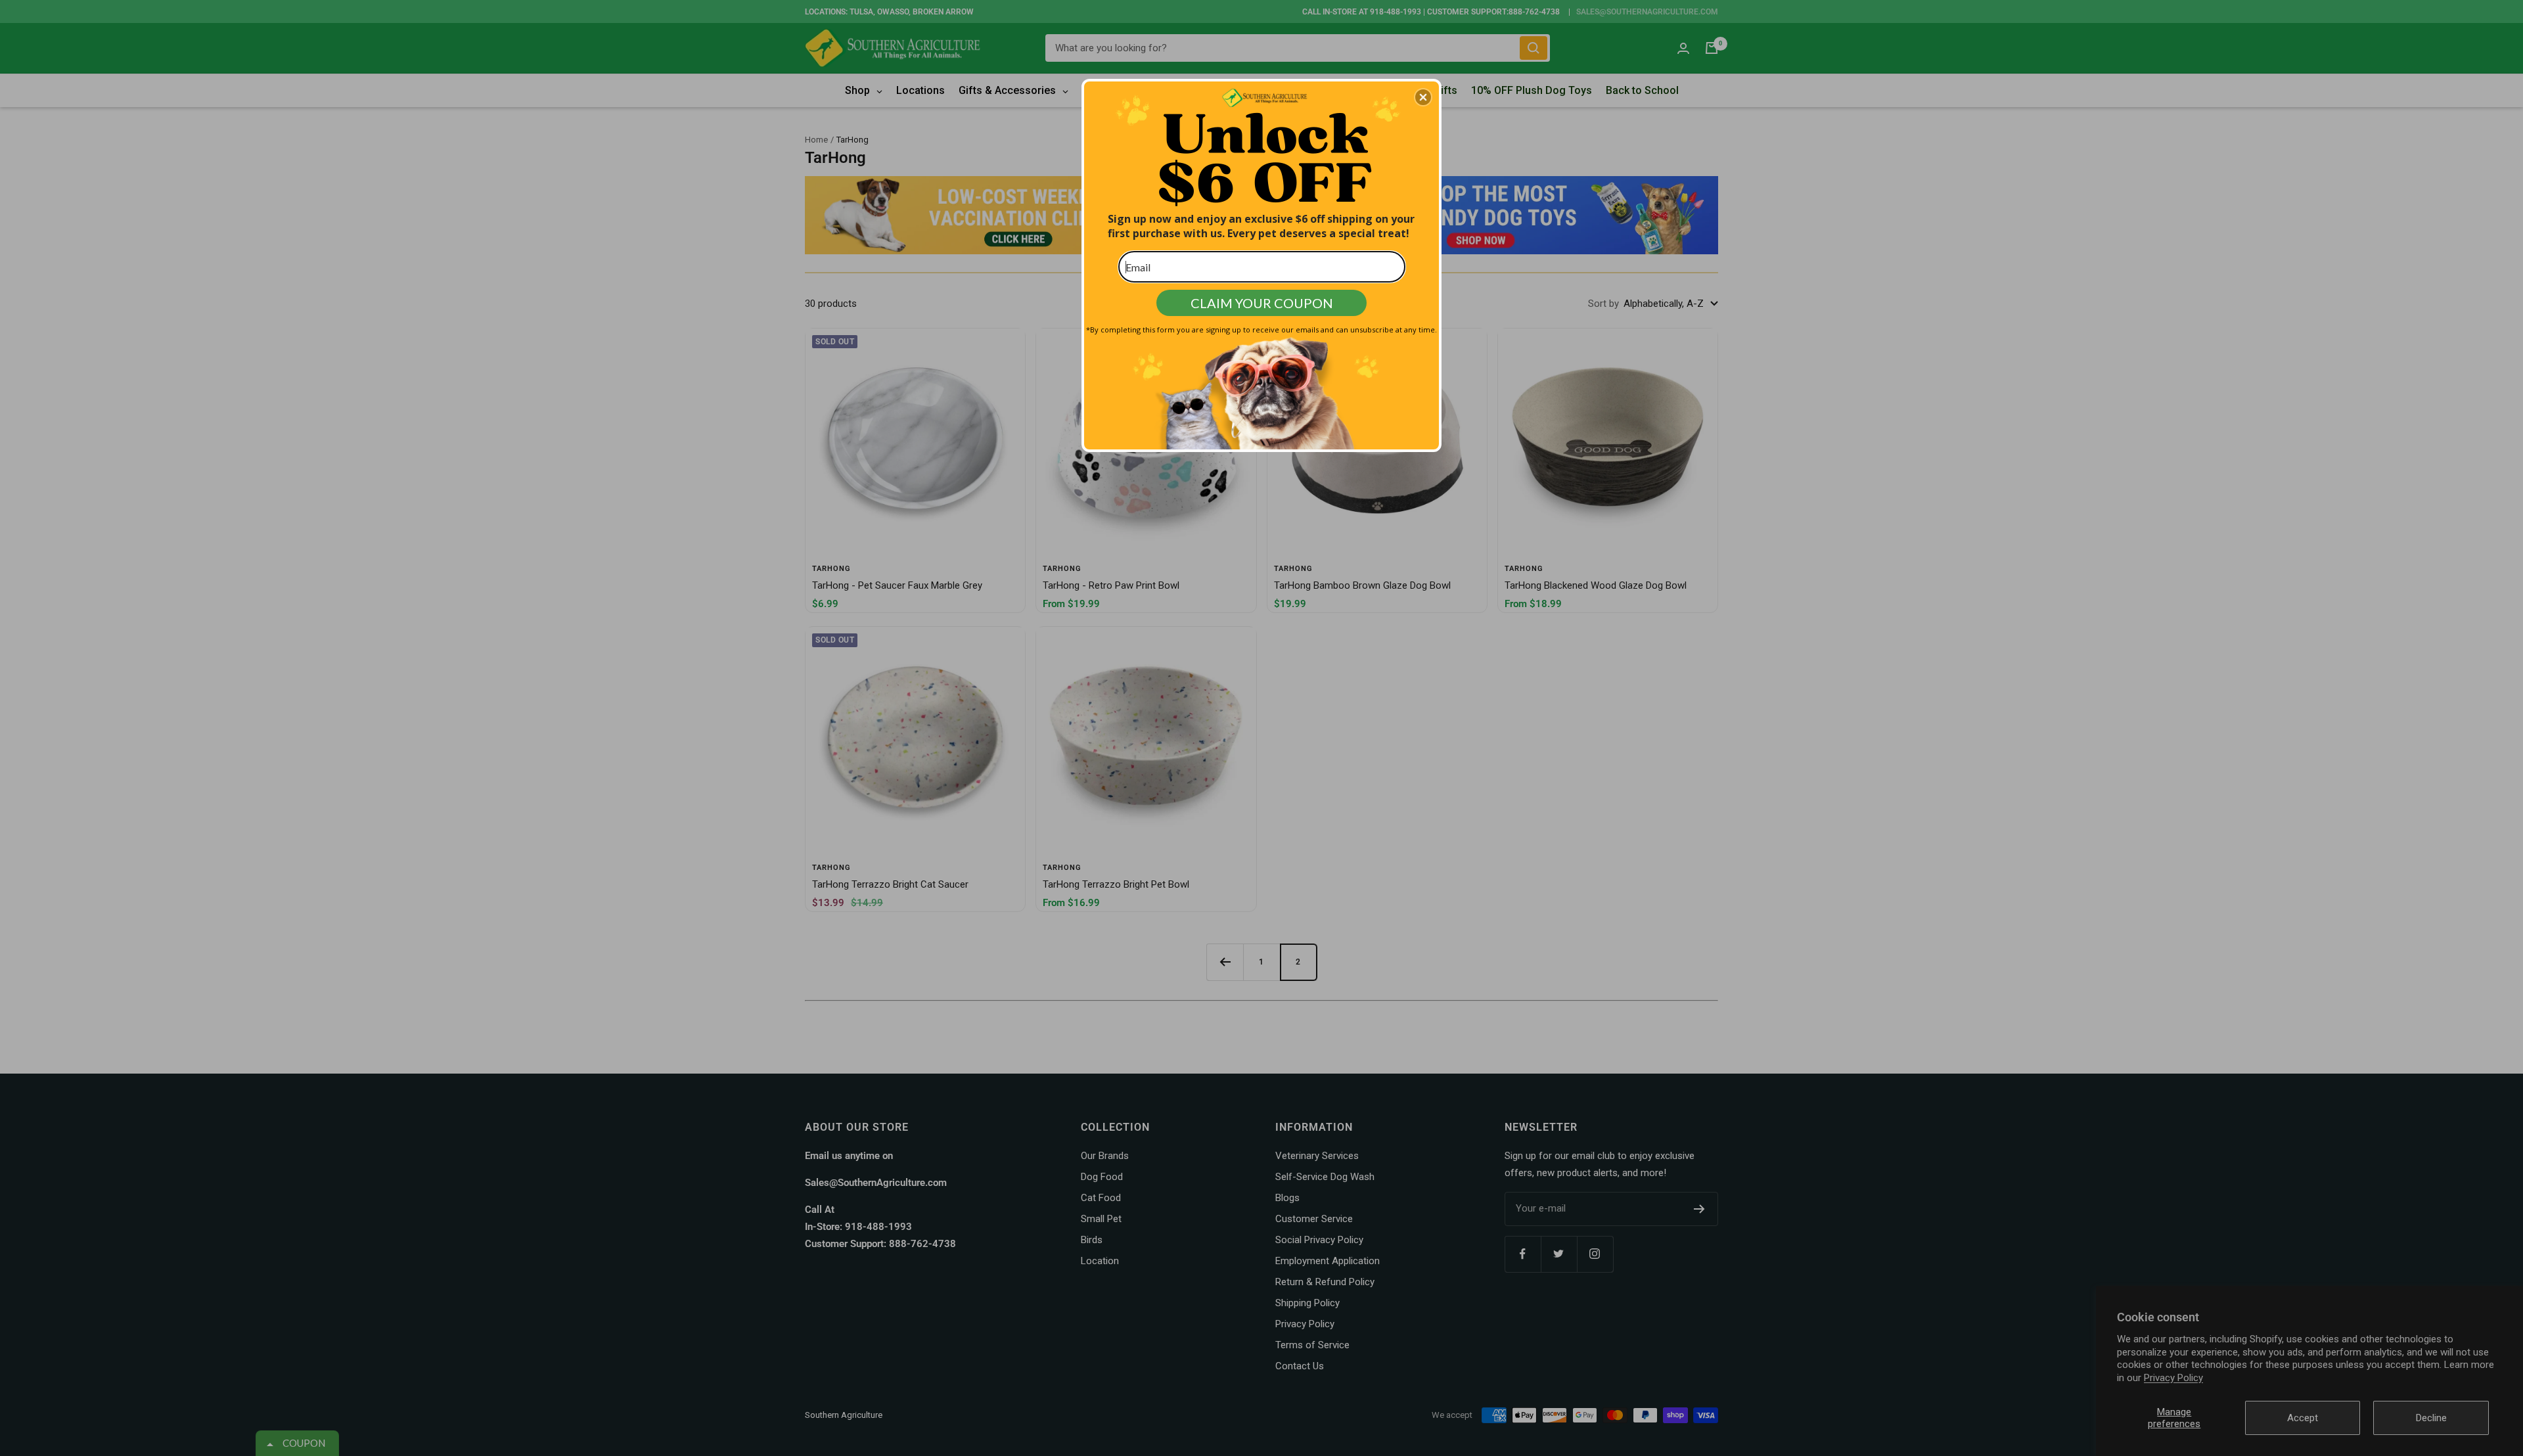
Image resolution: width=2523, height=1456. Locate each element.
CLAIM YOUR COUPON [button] (1262, 303)
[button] (1423, 97)
